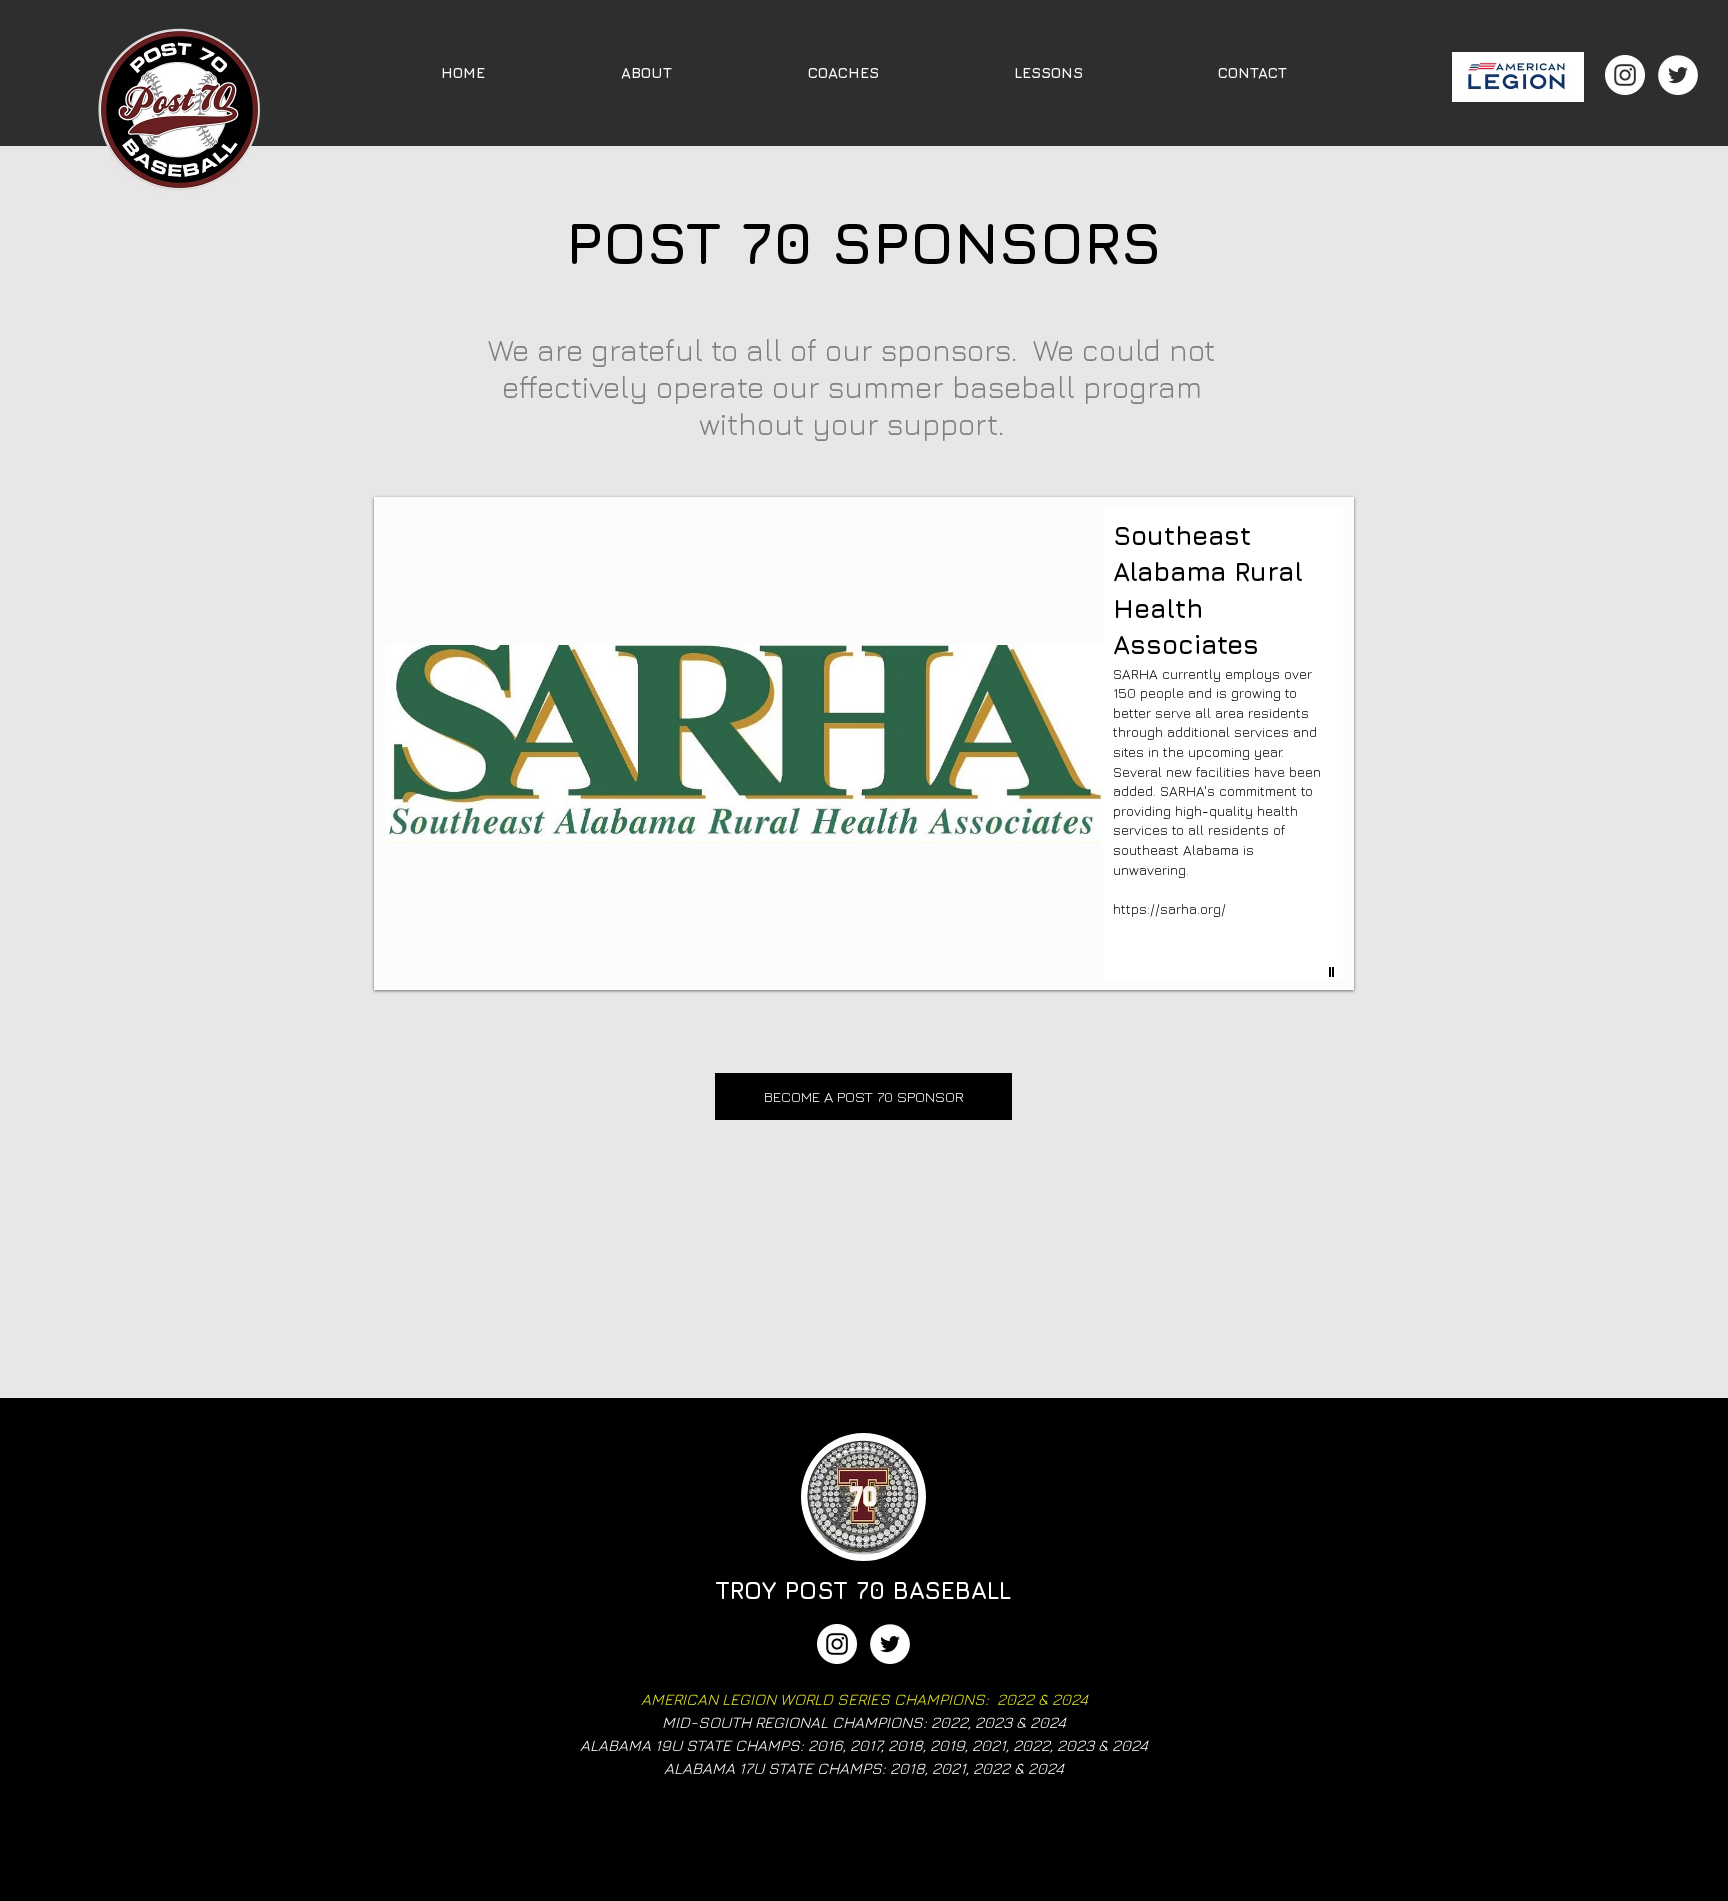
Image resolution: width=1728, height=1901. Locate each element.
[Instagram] (1625, 75)
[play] (1334, 972)
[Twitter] (1678, 75)
